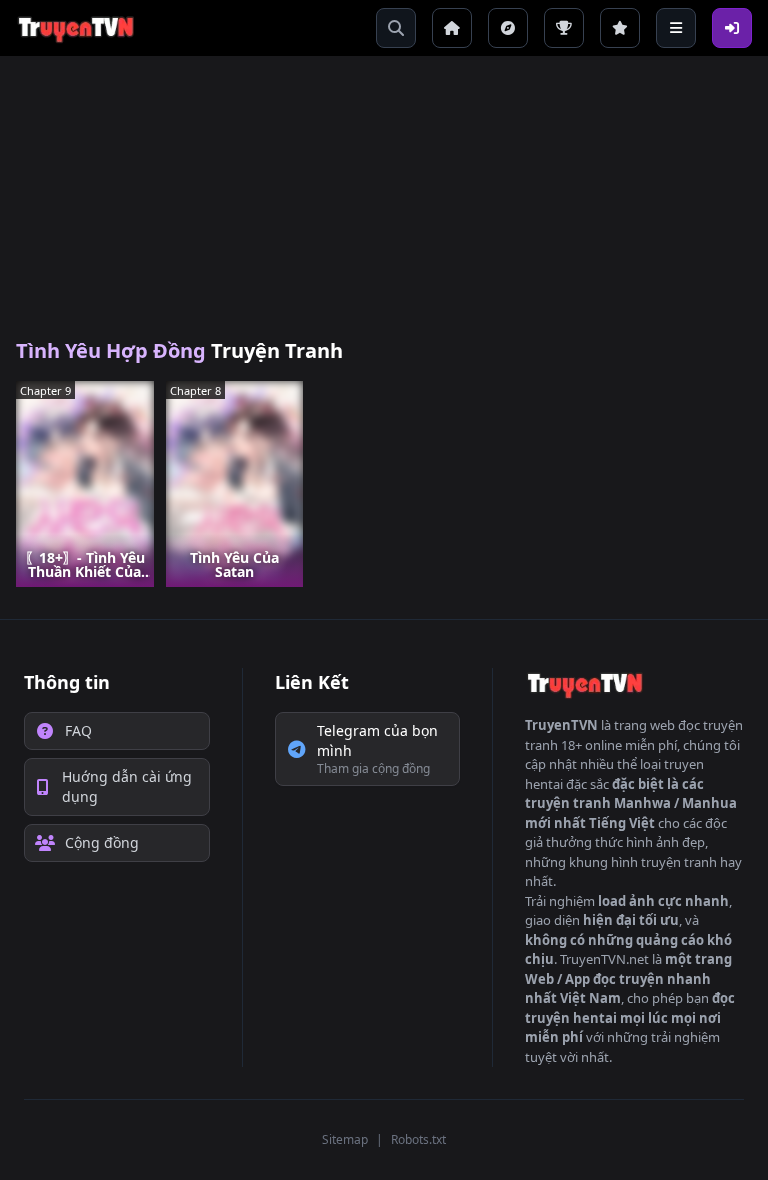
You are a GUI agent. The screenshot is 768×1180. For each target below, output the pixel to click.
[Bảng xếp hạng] (564, 28)
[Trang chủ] (452, 28)
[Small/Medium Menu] (676, 28)
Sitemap (345, 1139)
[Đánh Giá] (620, 28)
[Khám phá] (508, 28)
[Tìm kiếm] (396, 28)
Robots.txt (418, 1139)
